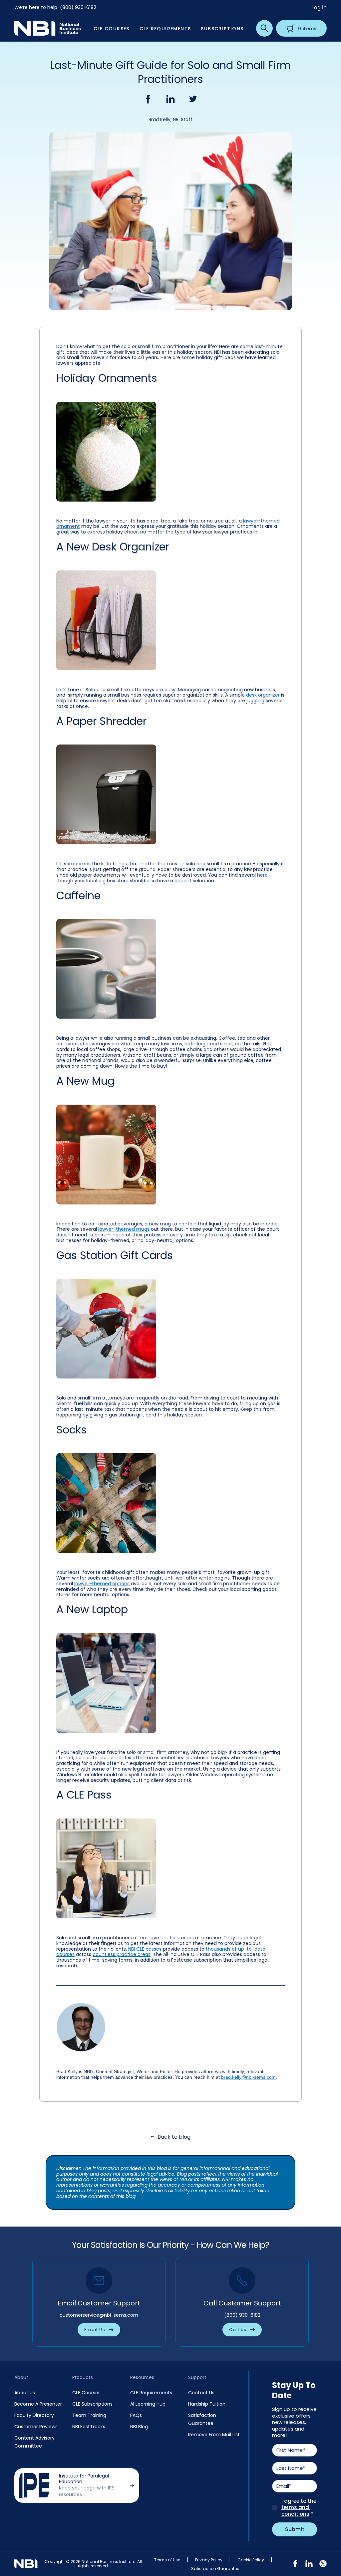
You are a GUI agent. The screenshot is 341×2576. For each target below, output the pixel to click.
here (262, 875)
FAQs (136, 2415)
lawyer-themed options (102, 1584)
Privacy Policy (209, 2560)
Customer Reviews (36, 2427)
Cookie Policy (251, 2560)
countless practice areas (122, 1954)
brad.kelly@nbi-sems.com (248, 2077)
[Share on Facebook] (148, 99)
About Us (25, 2393)
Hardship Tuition (207, 2404)
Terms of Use (167, 2560)
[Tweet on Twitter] (193, 99)
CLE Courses (86, 2393)
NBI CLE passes (145, 1949)
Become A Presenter (38, 2404)
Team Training (89, 2415)
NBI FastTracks (89, 2427)
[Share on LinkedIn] (170, 99)
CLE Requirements (151, 2393)
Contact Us (201, 2393)
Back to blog (174, 2137)
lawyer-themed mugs (124, 1229)
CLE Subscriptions (92, 2404)
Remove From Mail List (214, 2435)
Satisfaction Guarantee (215, 2569)
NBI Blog (139, 2427)
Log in (319, 7)
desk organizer (263, 695)
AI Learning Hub (148, 2404)
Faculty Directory (34, 2415)
